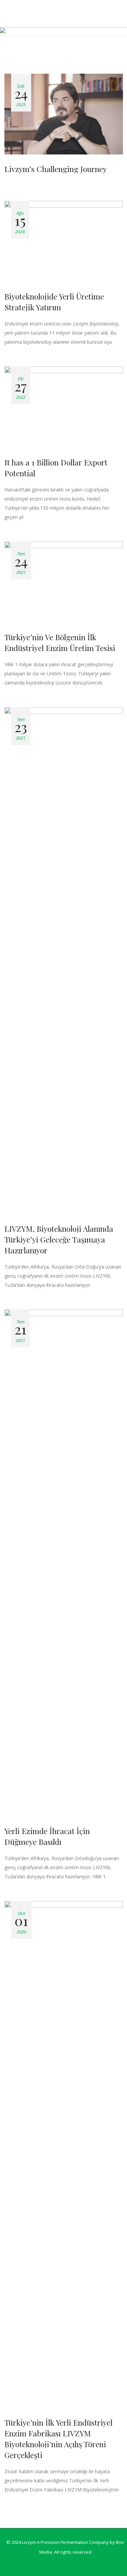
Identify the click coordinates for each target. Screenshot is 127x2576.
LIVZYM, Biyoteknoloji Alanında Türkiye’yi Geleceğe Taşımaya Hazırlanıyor (59, 1239)
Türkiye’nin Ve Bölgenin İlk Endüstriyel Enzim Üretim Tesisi (60, 642)
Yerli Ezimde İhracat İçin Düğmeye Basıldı (47, 1836)
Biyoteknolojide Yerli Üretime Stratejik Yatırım (54, 302)
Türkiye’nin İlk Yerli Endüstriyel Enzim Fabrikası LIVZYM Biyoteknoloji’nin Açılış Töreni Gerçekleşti (58, 2439)
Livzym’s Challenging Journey (56, 169)
